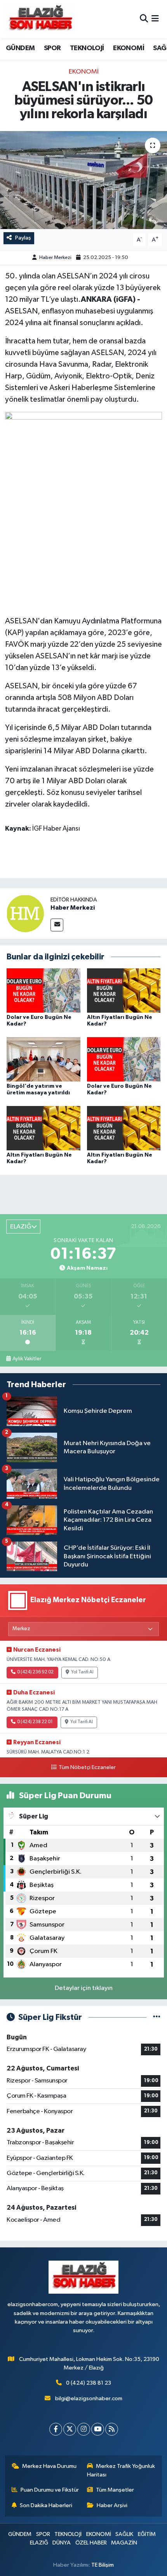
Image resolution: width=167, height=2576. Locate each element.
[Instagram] (84, 2429)
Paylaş (23, 238)
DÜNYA (62, 2543)
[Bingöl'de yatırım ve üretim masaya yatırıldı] (43, 1059)
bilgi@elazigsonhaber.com (89, 2398)
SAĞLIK (124, 2534)
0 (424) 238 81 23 (89, 2383)
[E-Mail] (57, 925)
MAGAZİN (124, 2543)
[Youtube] (98, 2429)
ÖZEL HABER (91, 2543)
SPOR (52, 48)
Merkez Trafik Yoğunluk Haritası (121, 2470)
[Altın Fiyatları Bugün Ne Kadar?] (124, 990)
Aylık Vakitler (27, 1359)
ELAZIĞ (39, 2543)
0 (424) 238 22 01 (35, 1722)
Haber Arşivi (112, 2505)
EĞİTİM (147, 2534)
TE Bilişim (103, 2565)
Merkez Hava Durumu (49, 2466)
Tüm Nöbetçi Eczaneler (87, 1767)
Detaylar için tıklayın (84, 1988)
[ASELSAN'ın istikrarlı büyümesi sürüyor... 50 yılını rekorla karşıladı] (83, 180)
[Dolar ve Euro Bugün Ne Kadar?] (43, 990)
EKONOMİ (129, 48)
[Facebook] (56, 2429)
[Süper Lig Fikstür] (157, 2017)
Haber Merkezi (55, 258)
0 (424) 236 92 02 (35, 1672)
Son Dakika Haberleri (46, 2505)
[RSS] (112, 2429)
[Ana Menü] (155, 19)
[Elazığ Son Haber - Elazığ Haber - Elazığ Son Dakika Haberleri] (40, 19)
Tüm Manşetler (115, 2490)
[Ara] (144, 19)
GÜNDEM (20, 48)
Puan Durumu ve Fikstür (50, 2490)
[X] (70, 2429)
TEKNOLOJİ (87, 48)
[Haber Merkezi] (25, 913)
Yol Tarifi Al (82, 1672)
